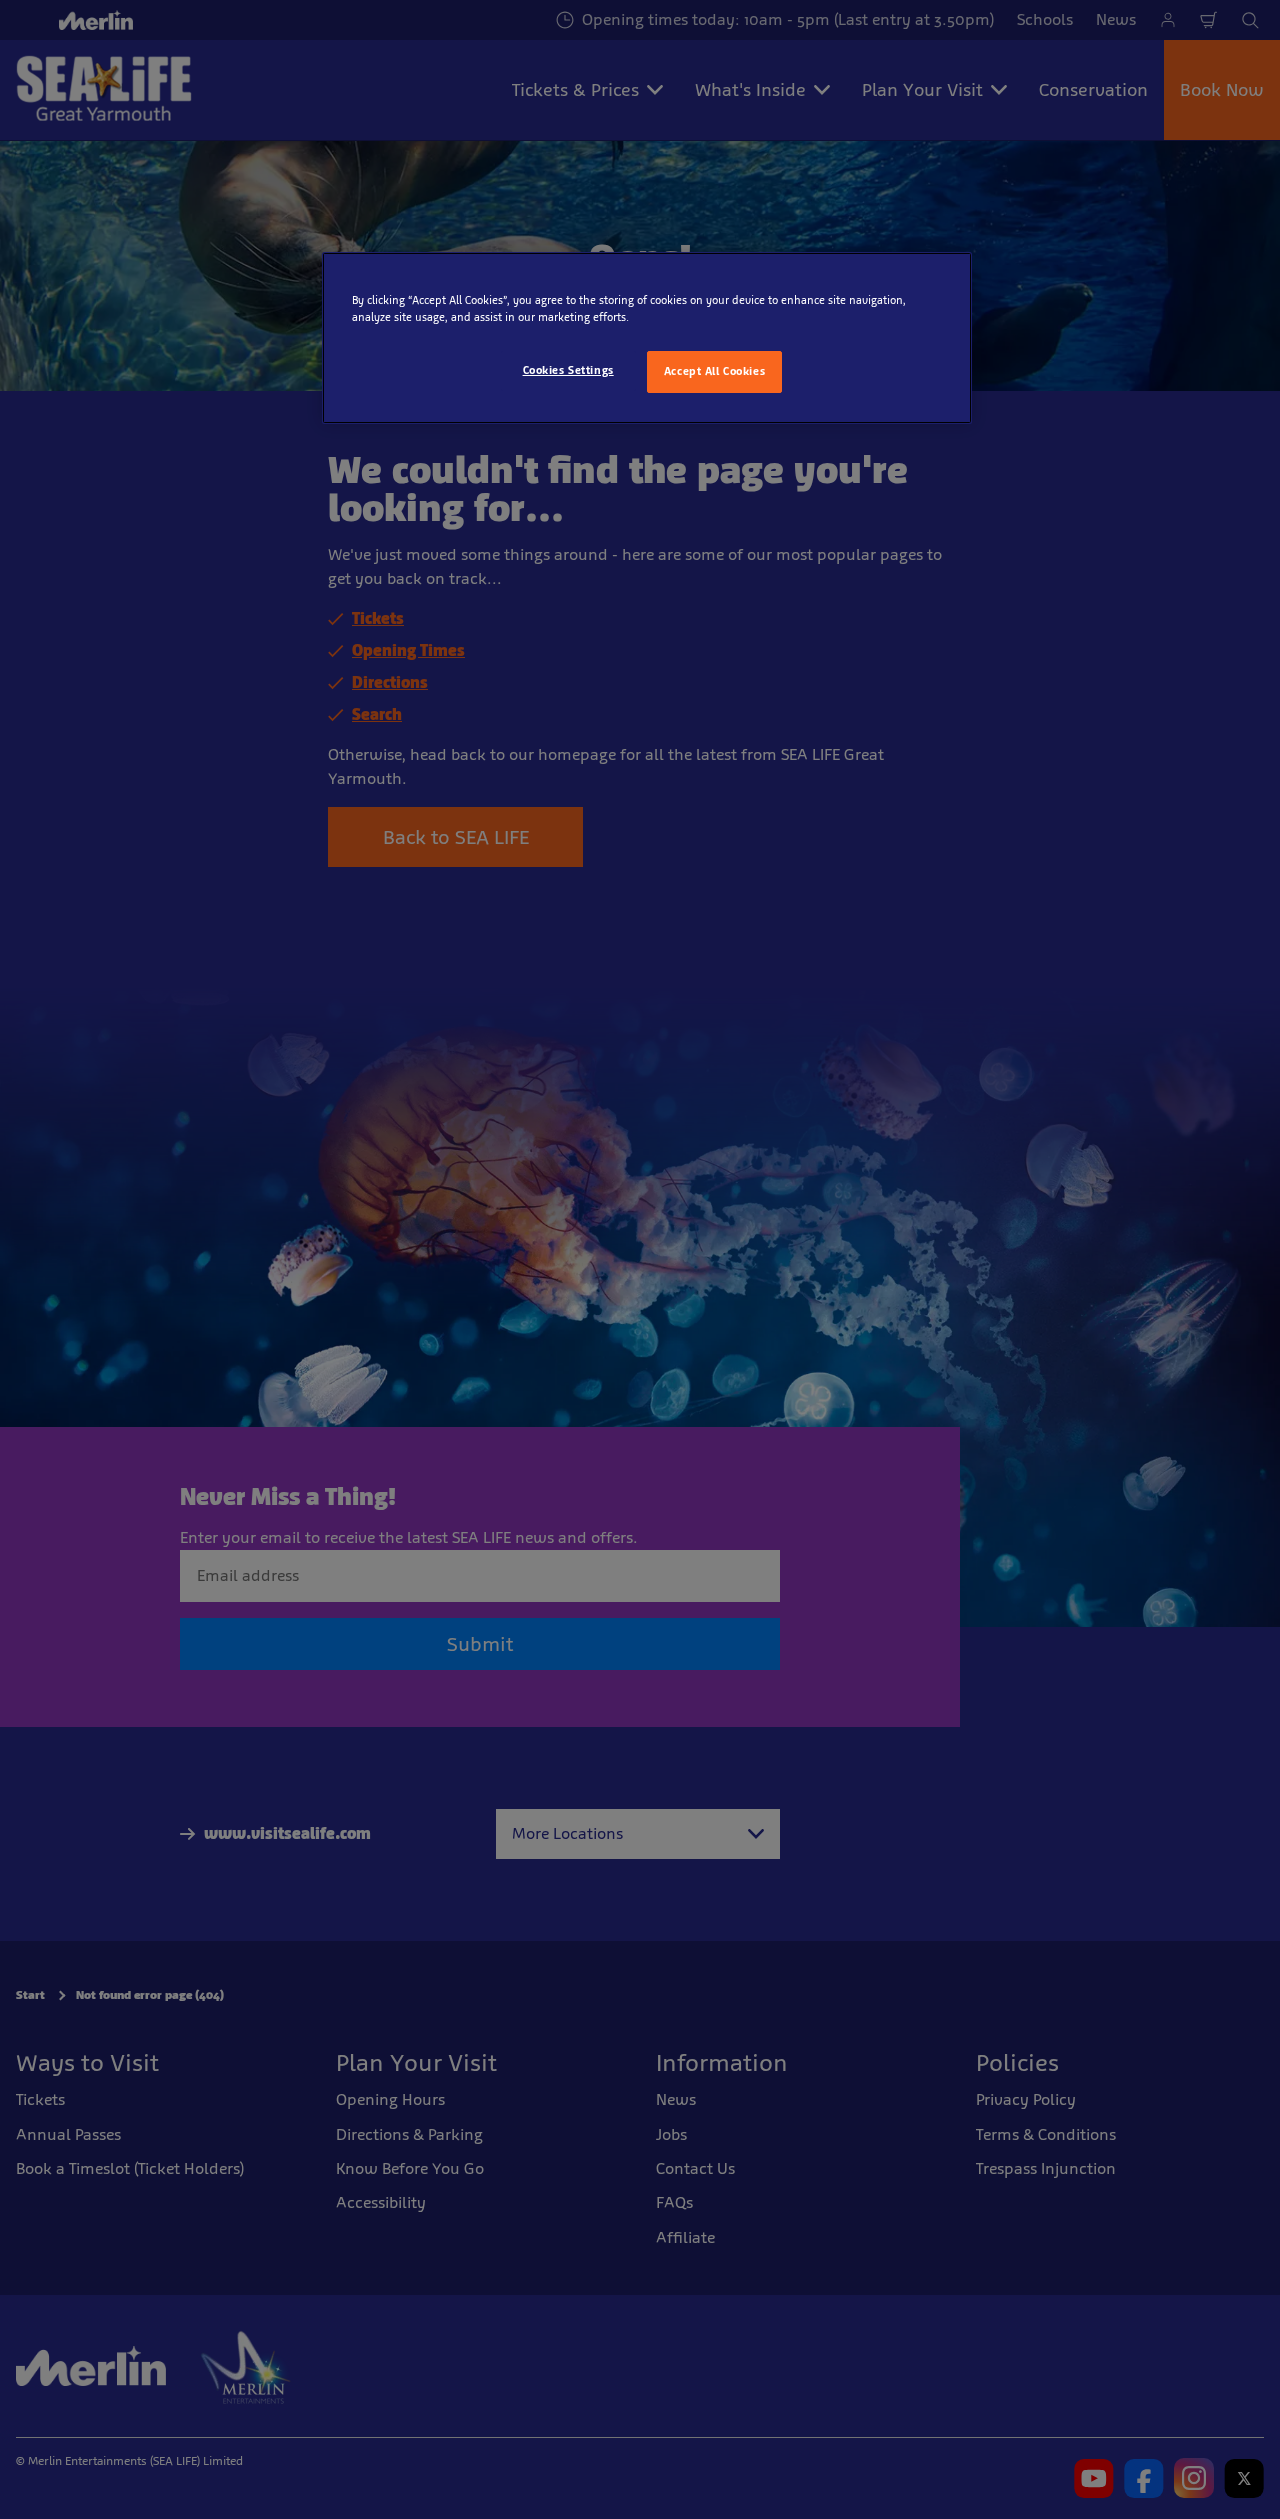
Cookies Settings (568, 370)
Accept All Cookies (714, 371)
